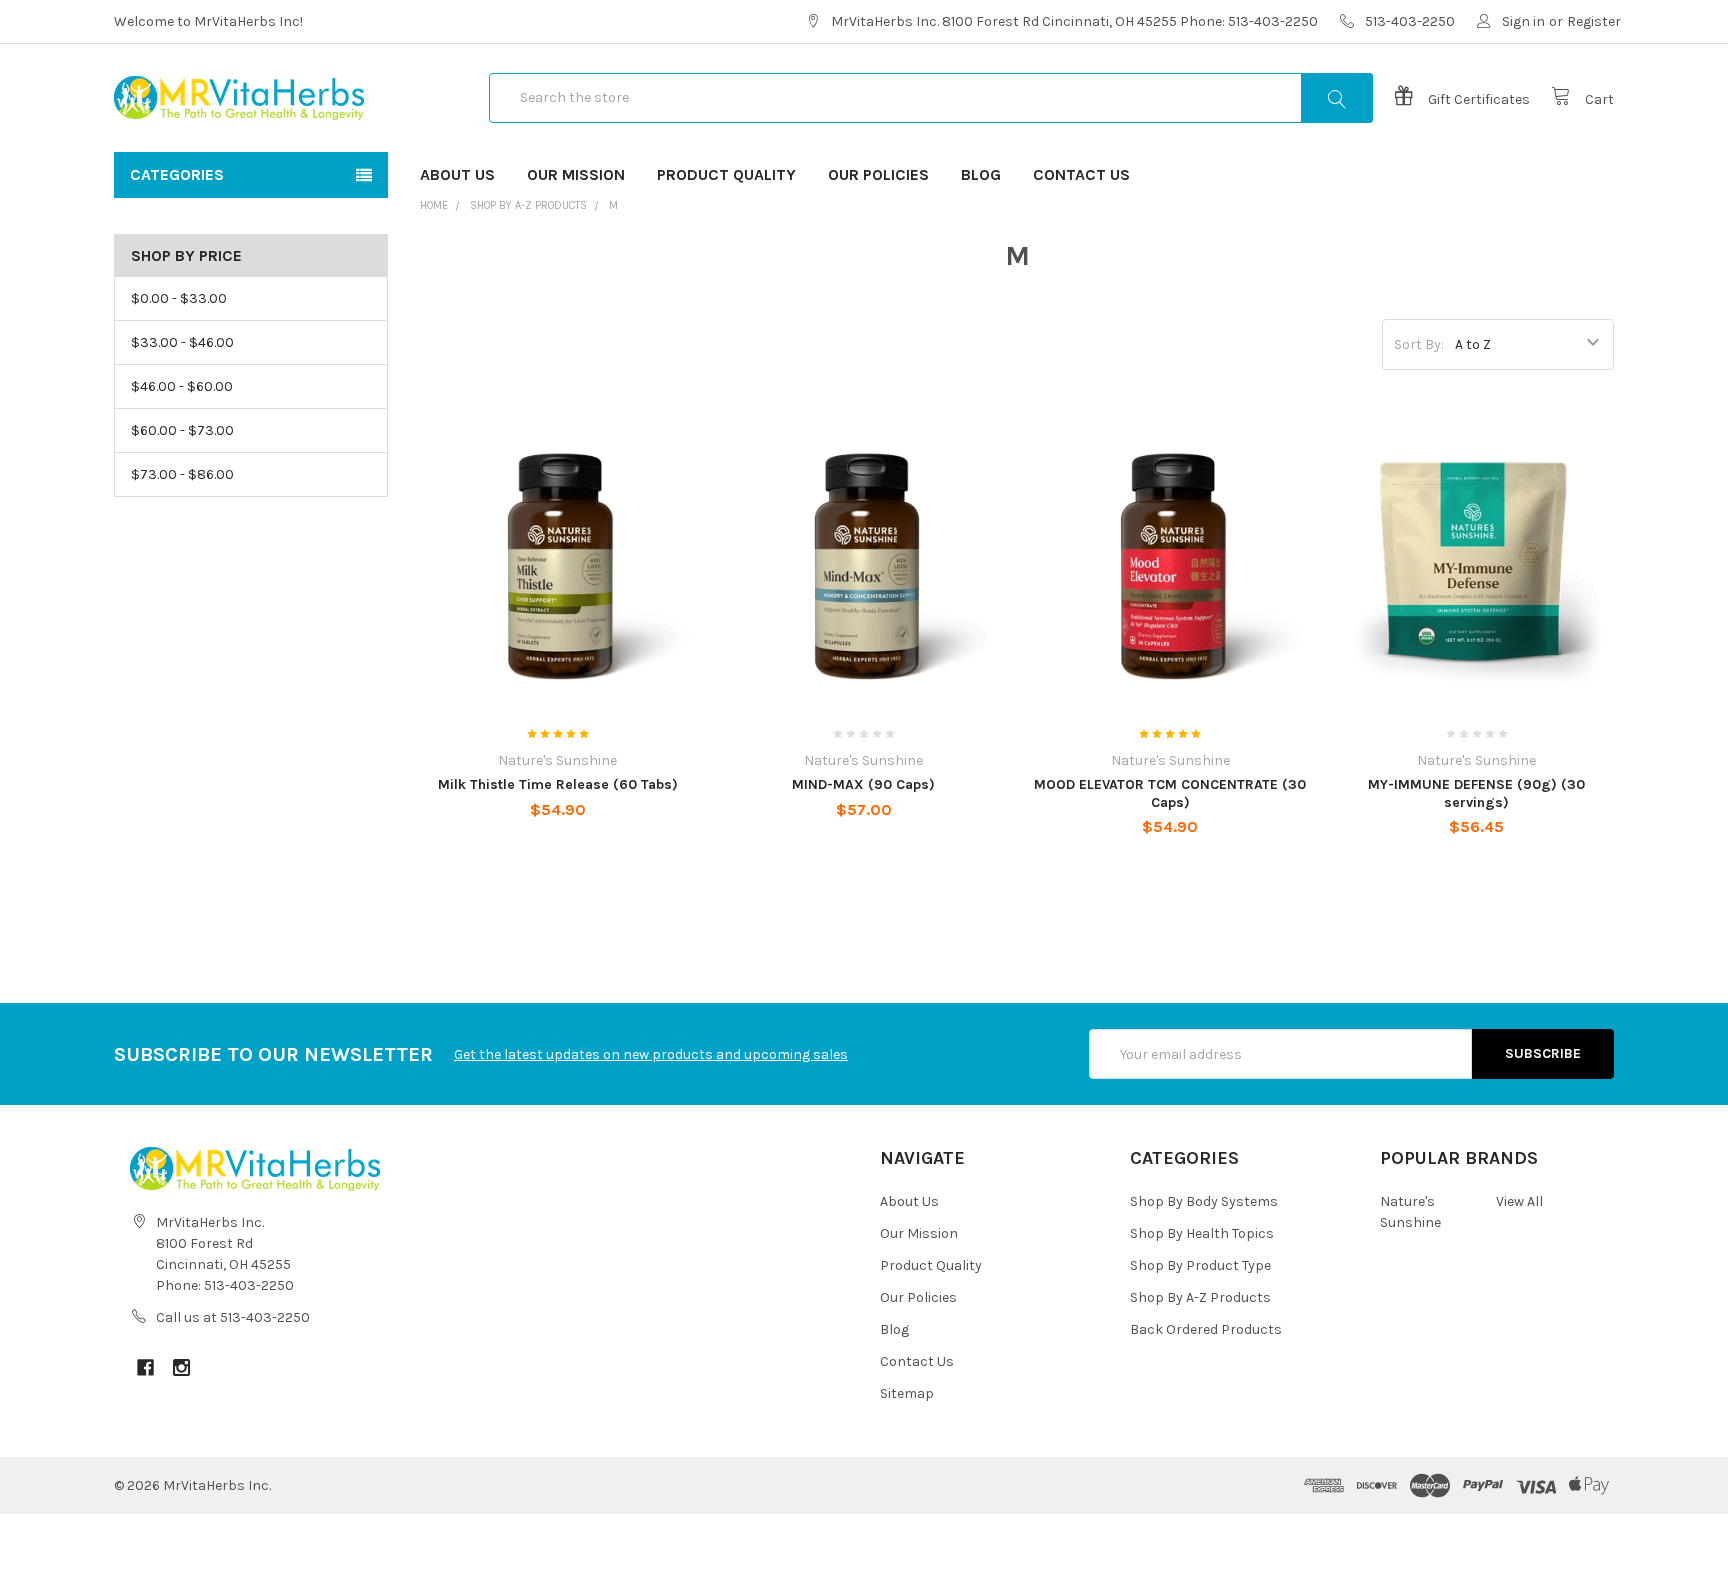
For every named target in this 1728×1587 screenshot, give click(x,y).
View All (1519, 1201)
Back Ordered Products (1206, 1329)
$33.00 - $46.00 (182, 342)
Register (1594, 21)
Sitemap (907, 1393)
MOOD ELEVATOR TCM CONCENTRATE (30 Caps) (1170, 793)
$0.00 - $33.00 (179, 298)
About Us (457, 174)
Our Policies (878, 174)
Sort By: (1419, 344)
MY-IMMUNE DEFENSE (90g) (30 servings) (1476, 793)
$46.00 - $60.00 (182, 386)
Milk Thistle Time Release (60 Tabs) (558, 784)
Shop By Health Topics (1202, 1233)
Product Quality (726, 174)
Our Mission (576, 174)
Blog (981, 174)
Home (434, 205)
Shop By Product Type (1200, 1265)
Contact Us (1081, 174)
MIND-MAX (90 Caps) (863, 784)
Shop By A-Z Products (528, 205)
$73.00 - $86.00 (182, 474)
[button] (864, 1550)
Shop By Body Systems (1204, 1201)
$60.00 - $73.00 (182, 430)
